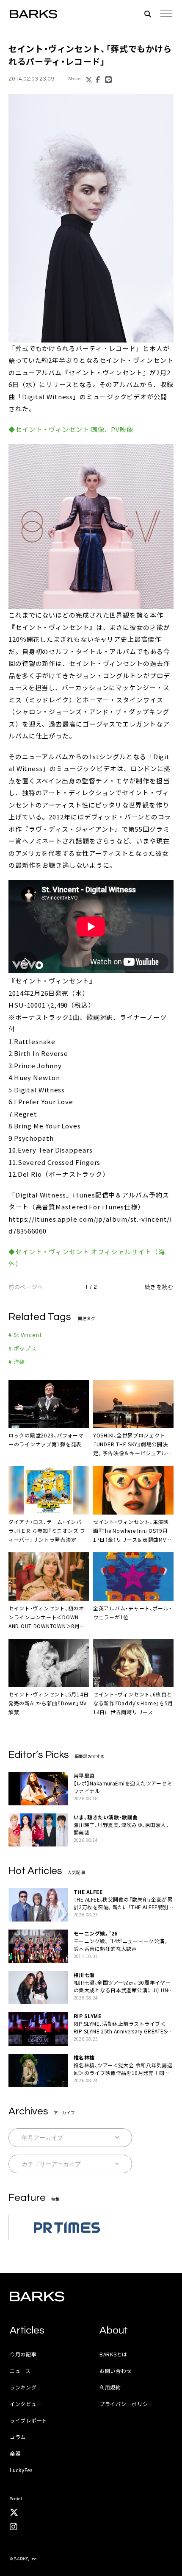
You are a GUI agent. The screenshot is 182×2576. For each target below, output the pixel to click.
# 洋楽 (17, 1362)
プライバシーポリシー (126, 2404)
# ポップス (23, 1348)
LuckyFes (21, 2470)
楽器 (15, 2453)
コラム (18, 2437)
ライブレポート (29, 2420)
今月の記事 (23, 2354)
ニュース (20, 2371)
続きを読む (159, 1287)
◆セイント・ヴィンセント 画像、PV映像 (71, 429)
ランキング (23, 2387)
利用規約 (110, 2387)
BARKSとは (113, 2354)
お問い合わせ (116, 2371)
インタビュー (26, 2404)
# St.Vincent (25, 1335)
